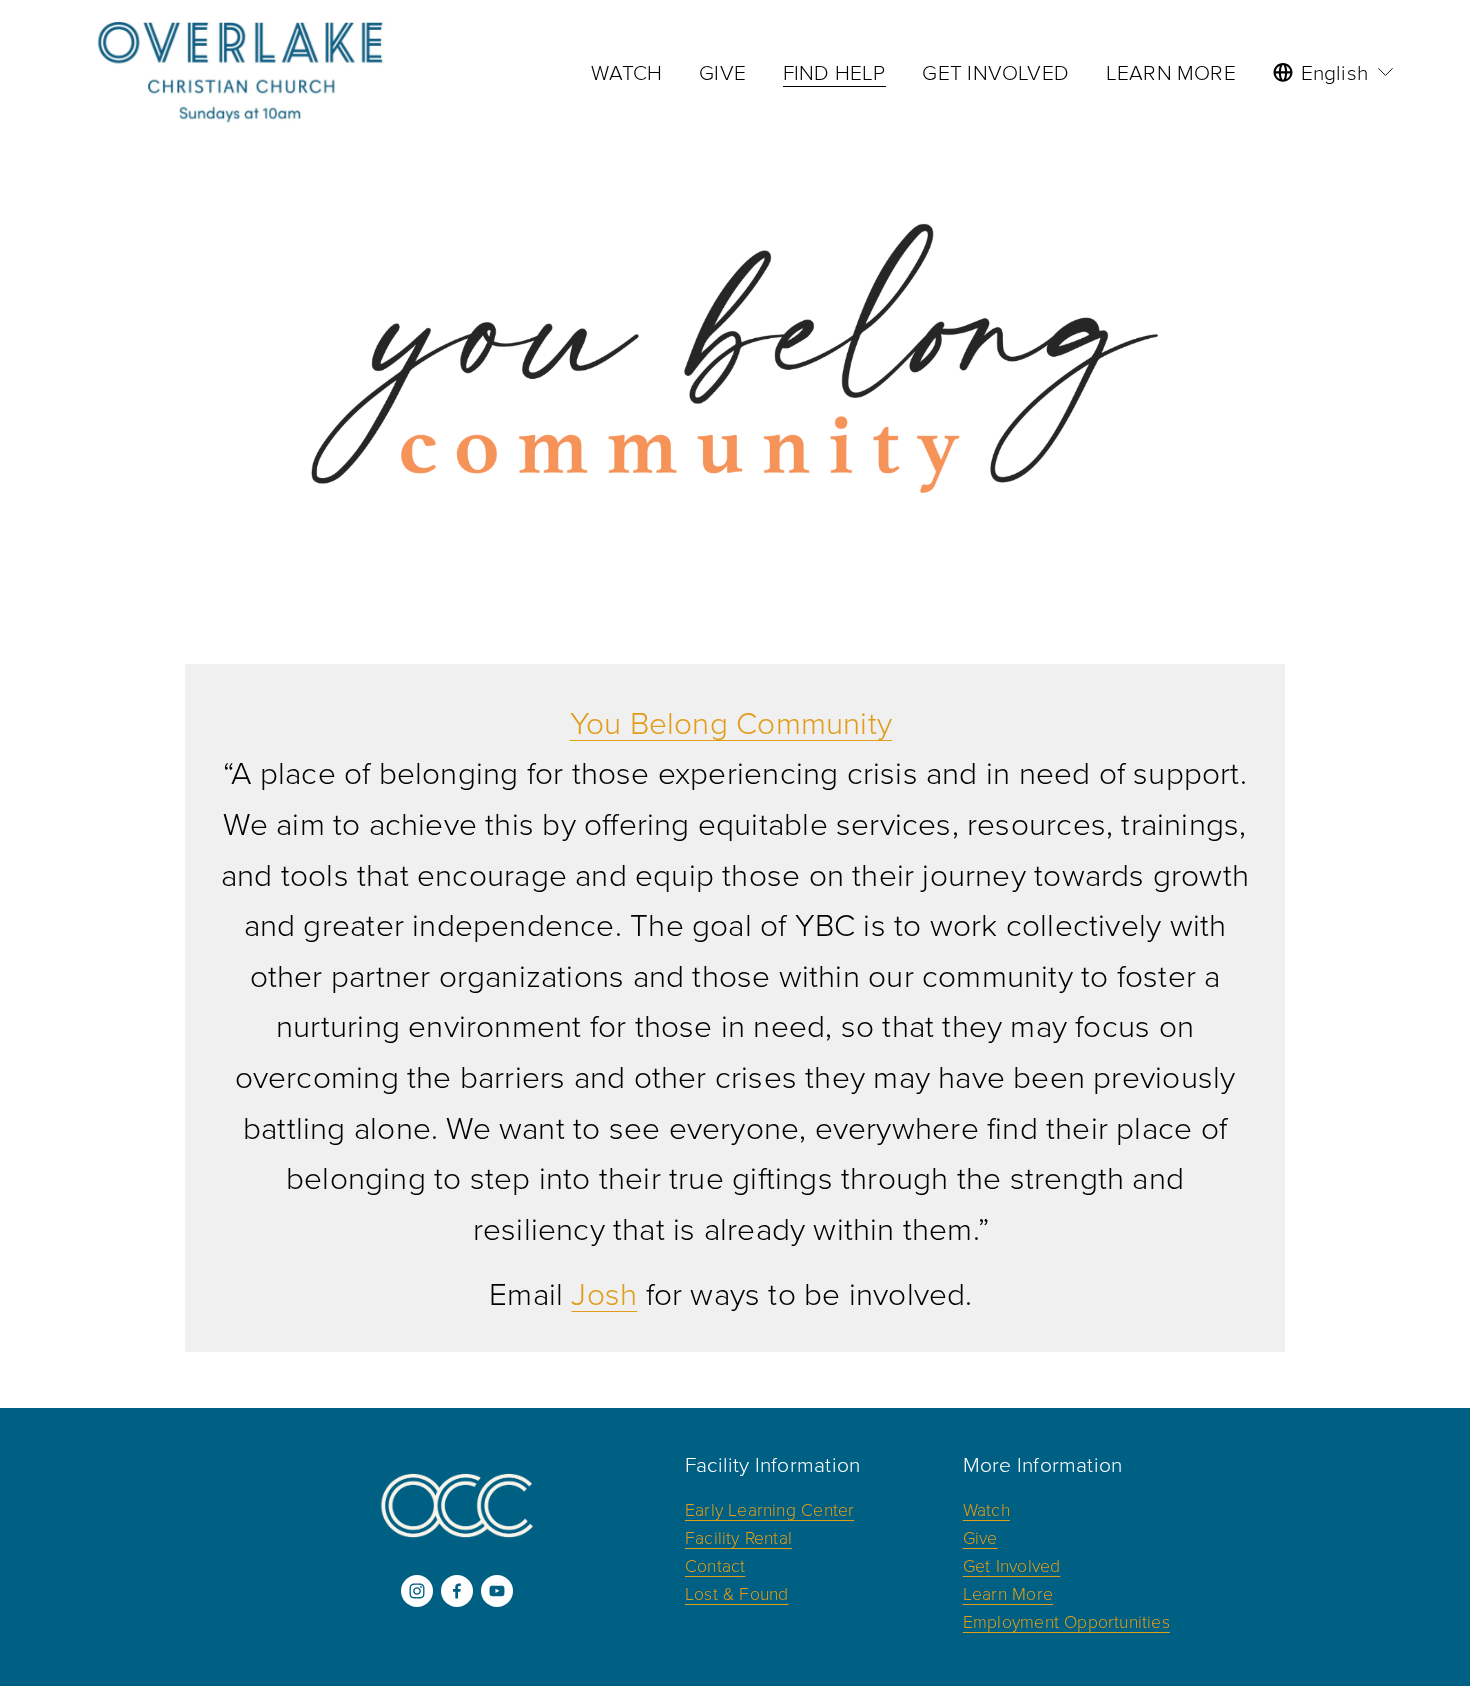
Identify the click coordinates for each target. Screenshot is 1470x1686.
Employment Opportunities (1066, 1621)
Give (980, 1537)
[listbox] (1335, 72)
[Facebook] (457, 1591)
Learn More (1008, 1593)
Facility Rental (738, 1537)
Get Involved (1012, 1565)
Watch (986, 1509)
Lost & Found (737, 1593)
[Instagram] (417, 1591)
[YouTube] (497, 1591)
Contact (715, 1565)
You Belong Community (731, 722)
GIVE (722, 71)
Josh (604, 1293)
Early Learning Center (769, 1509)
